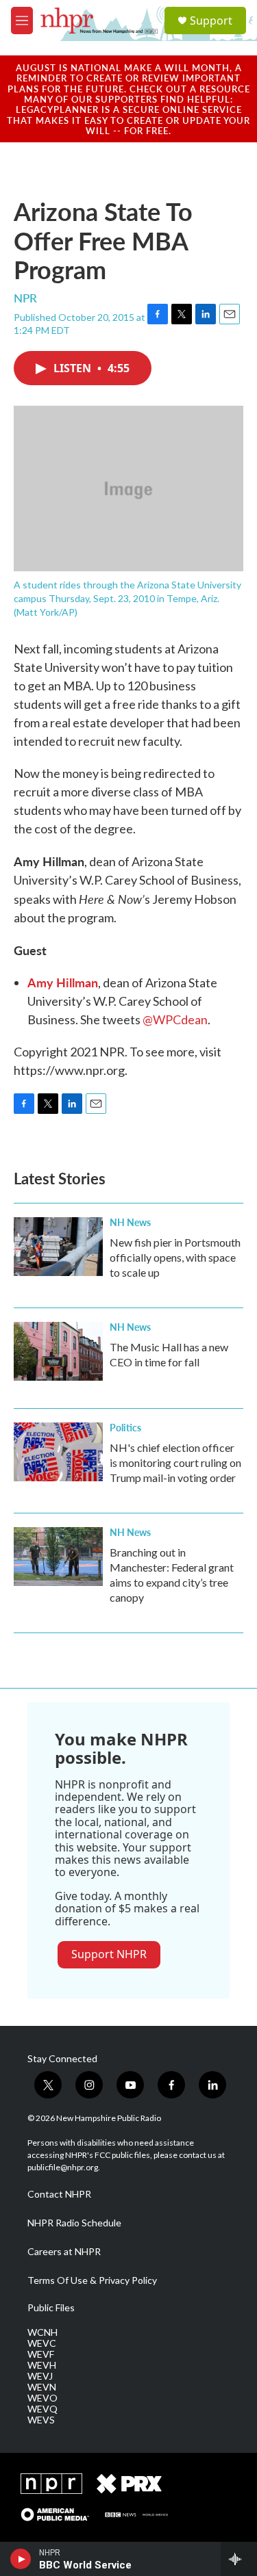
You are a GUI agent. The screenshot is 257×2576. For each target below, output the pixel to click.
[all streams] (239, 2559)
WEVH (42, 2365)
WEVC (42, 2343)
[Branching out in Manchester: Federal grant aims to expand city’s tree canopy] (58, 1557)
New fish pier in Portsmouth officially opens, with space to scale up (175, 1257)
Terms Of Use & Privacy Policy (92, 2280)
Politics (125, 1427)
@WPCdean (175, 1019)
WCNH (42, 2332)
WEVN (42, 2387)
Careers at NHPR (64, 2252)
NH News (130, 1222)
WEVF (41, 2354)
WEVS (41, 2420)
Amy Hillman (63, 982)
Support (211, 21)
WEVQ (42, 2409)
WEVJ (40, 2376)
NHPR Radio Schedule (74, 2223)
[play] (21, 2559)
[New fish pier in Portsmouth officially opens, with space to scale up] (58, 1247)
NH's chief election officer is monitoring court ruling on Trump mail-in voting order (175, 1462)
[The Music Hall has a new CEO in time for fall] (58, 1351)
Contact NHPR (59, 2194)
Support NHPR (109, 1954)
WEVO (42, 2398)
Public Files (51, 2308)
